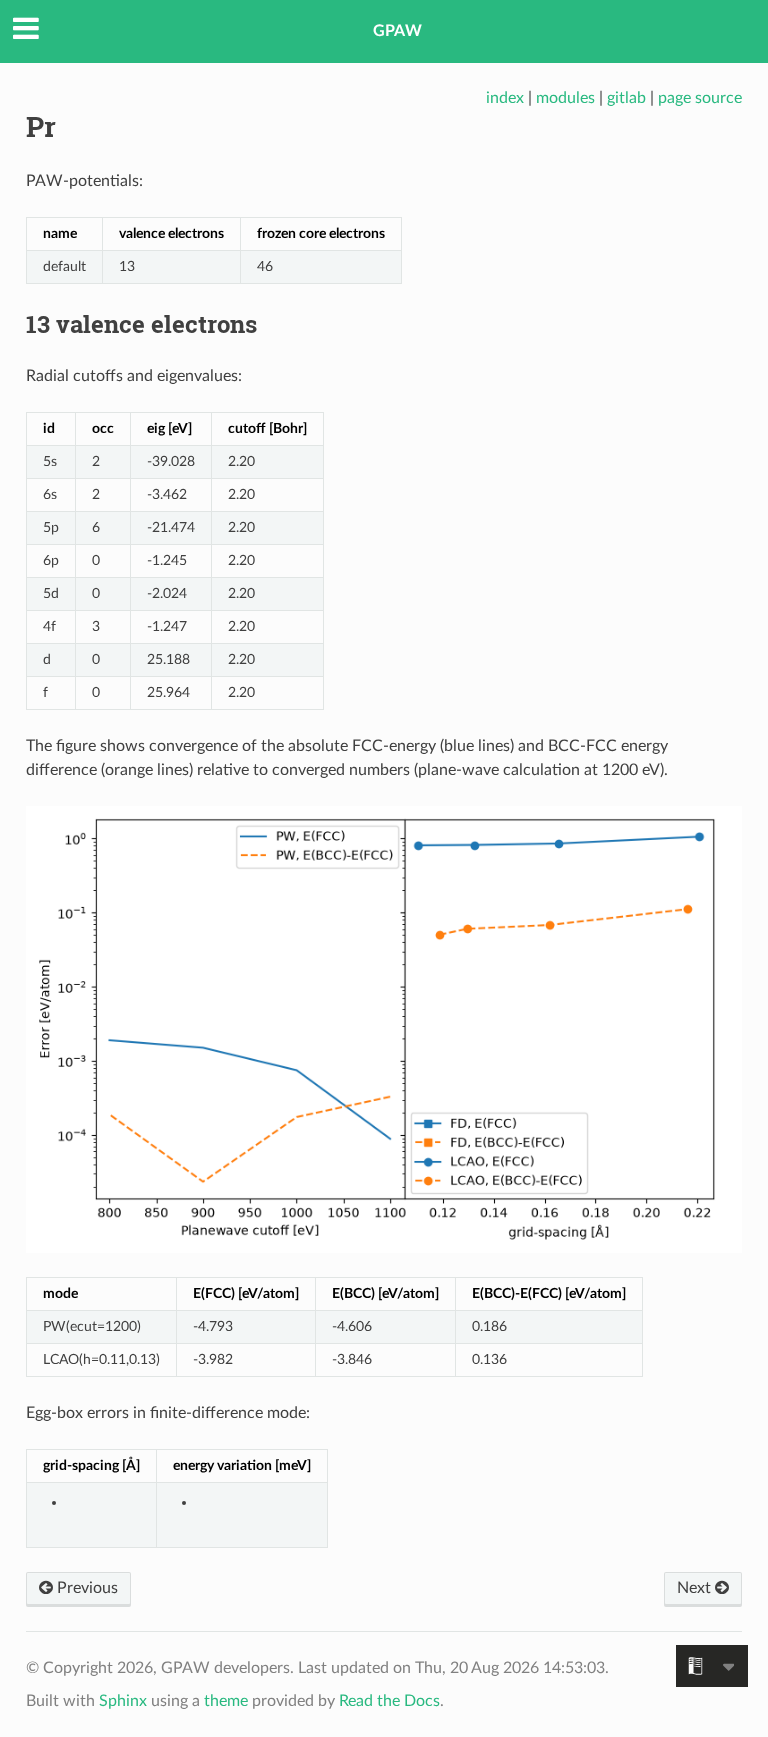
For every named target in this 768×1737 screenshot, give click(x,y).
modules (565, 98)
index (505, 98)
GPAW (397, 31)
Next (696, 1588)
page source (700, 98)
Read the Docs (389, 1701)
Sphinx (123, 1701)
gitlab (626, 98)
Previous (85, 1588)
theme (226, 1701)
